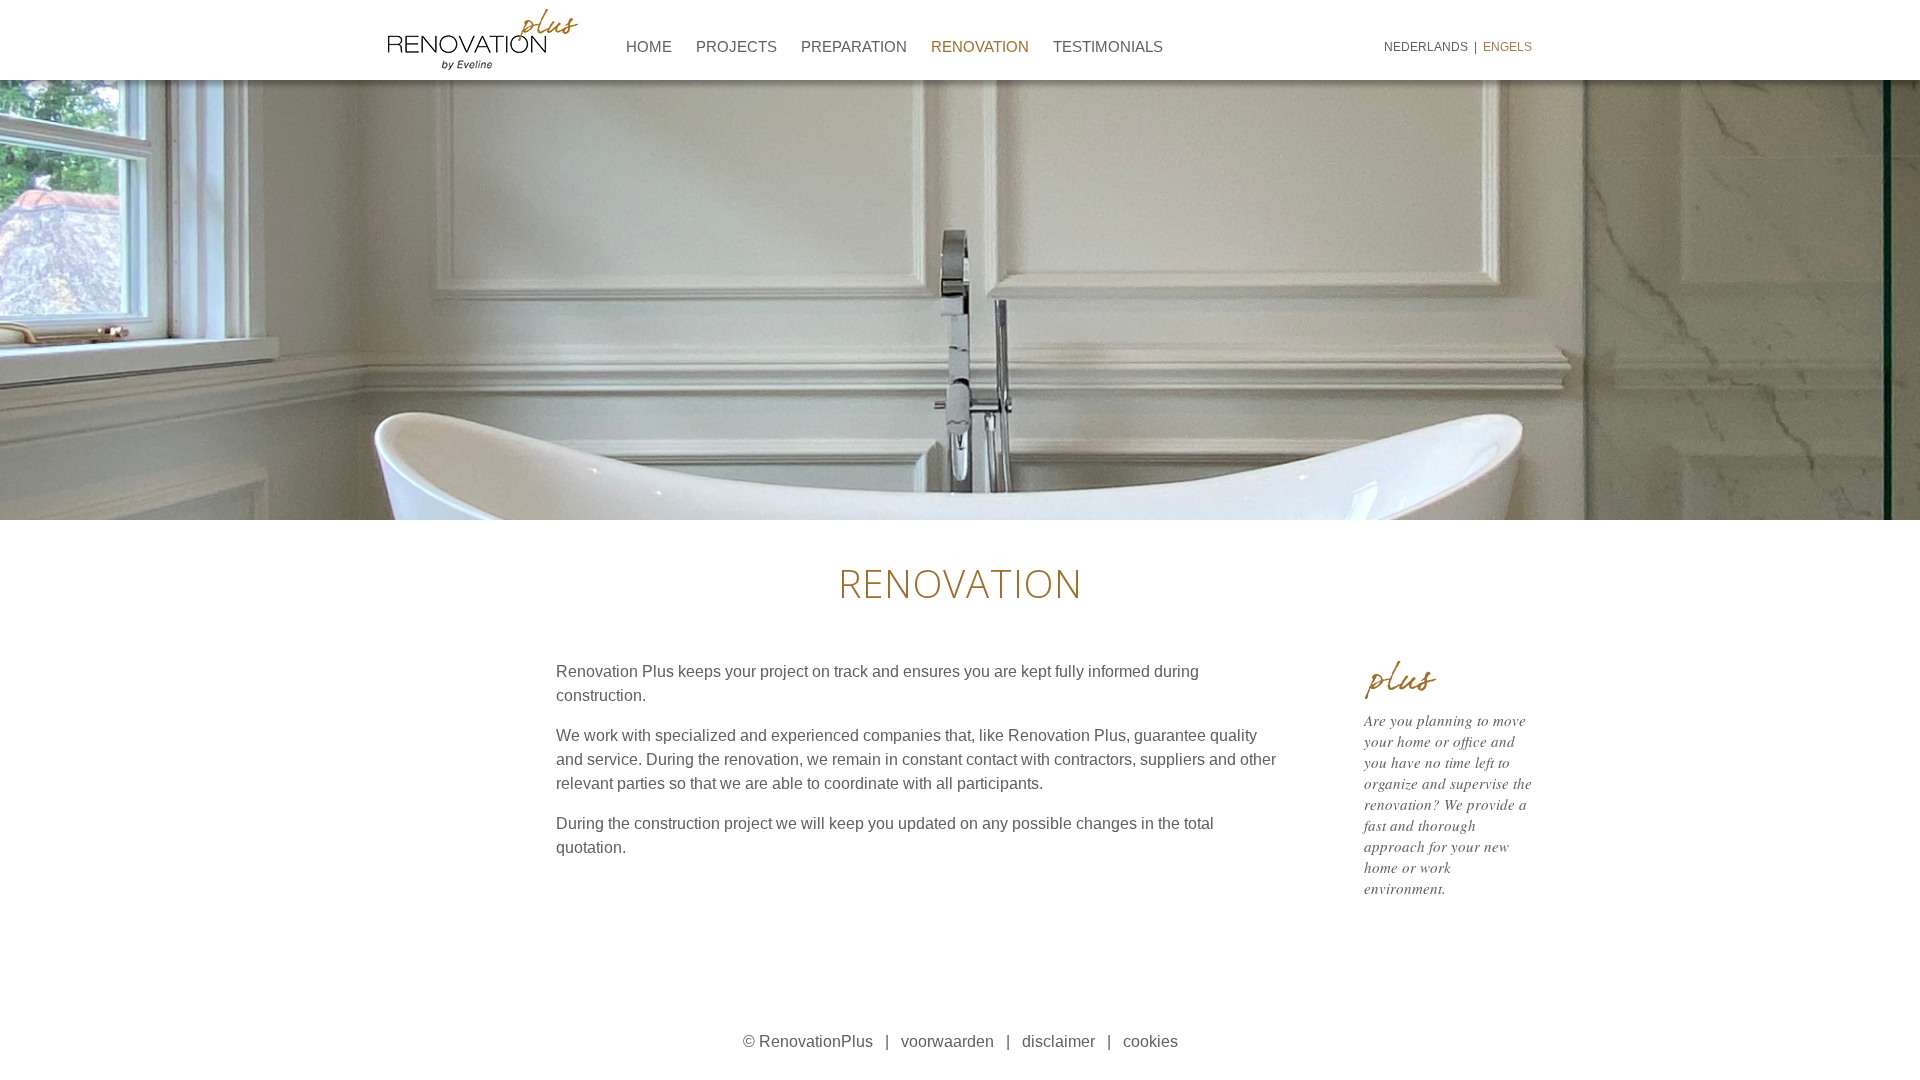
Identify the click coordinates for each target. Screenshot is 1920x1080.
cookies (1150, 1041)
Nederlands (1426, 47)
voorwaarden (947, 1041)
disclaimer (1058, 1041)
